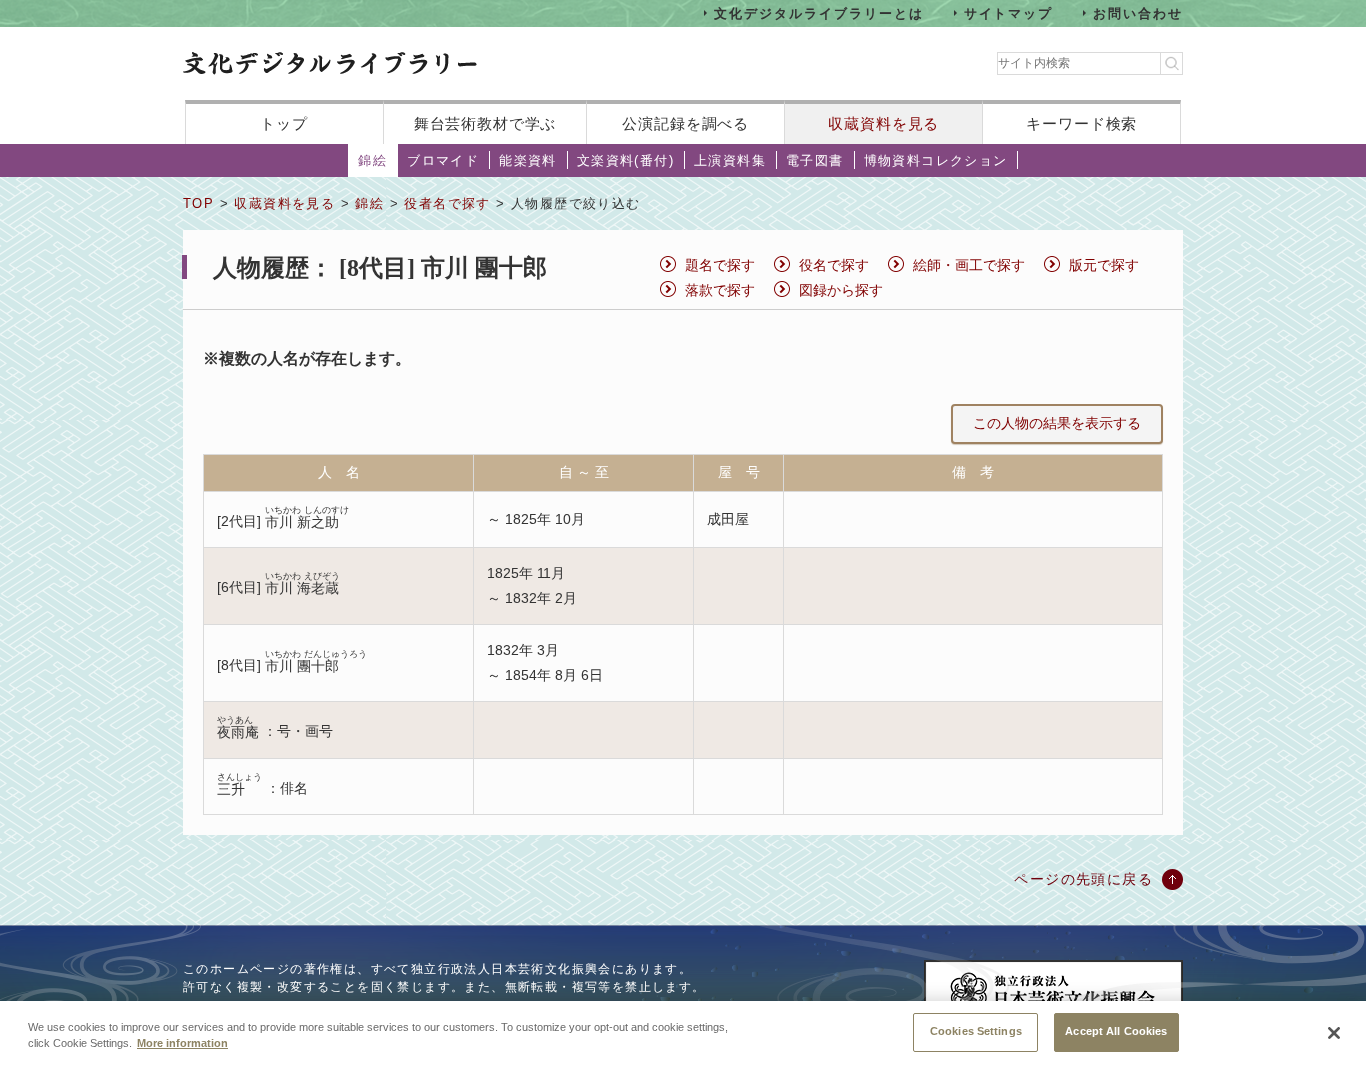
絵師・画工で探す (969, 265)
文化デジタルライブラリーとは (818, 12)
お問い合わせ (1138, 12)
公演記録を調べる (685, 123)
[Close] (1334, 1033)
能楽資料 (528, 160)
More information (182, 1044)
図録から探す (841, 290)
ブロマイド (443, 160)
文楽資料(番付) (625, 160)
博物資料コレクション (936, 160)
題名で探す (720, 265)
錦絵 (372, 160)
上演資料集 (730, 160)
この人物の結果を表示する (1057, 423)
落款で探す (720, 290)
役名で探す (834, 265)
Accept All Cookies (1116, 1031)
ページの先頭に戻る (1083, 879)
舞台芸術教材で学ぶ (485, 123)
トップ (284, 123)
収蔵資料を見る (883, 123)
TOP (198, 203)
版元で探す (1104, 265)
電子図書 (815, 160)
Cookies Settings (976, 1031)
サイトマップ (1009, 12)
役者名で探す (447, 203)
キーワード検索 (1081, 123)
